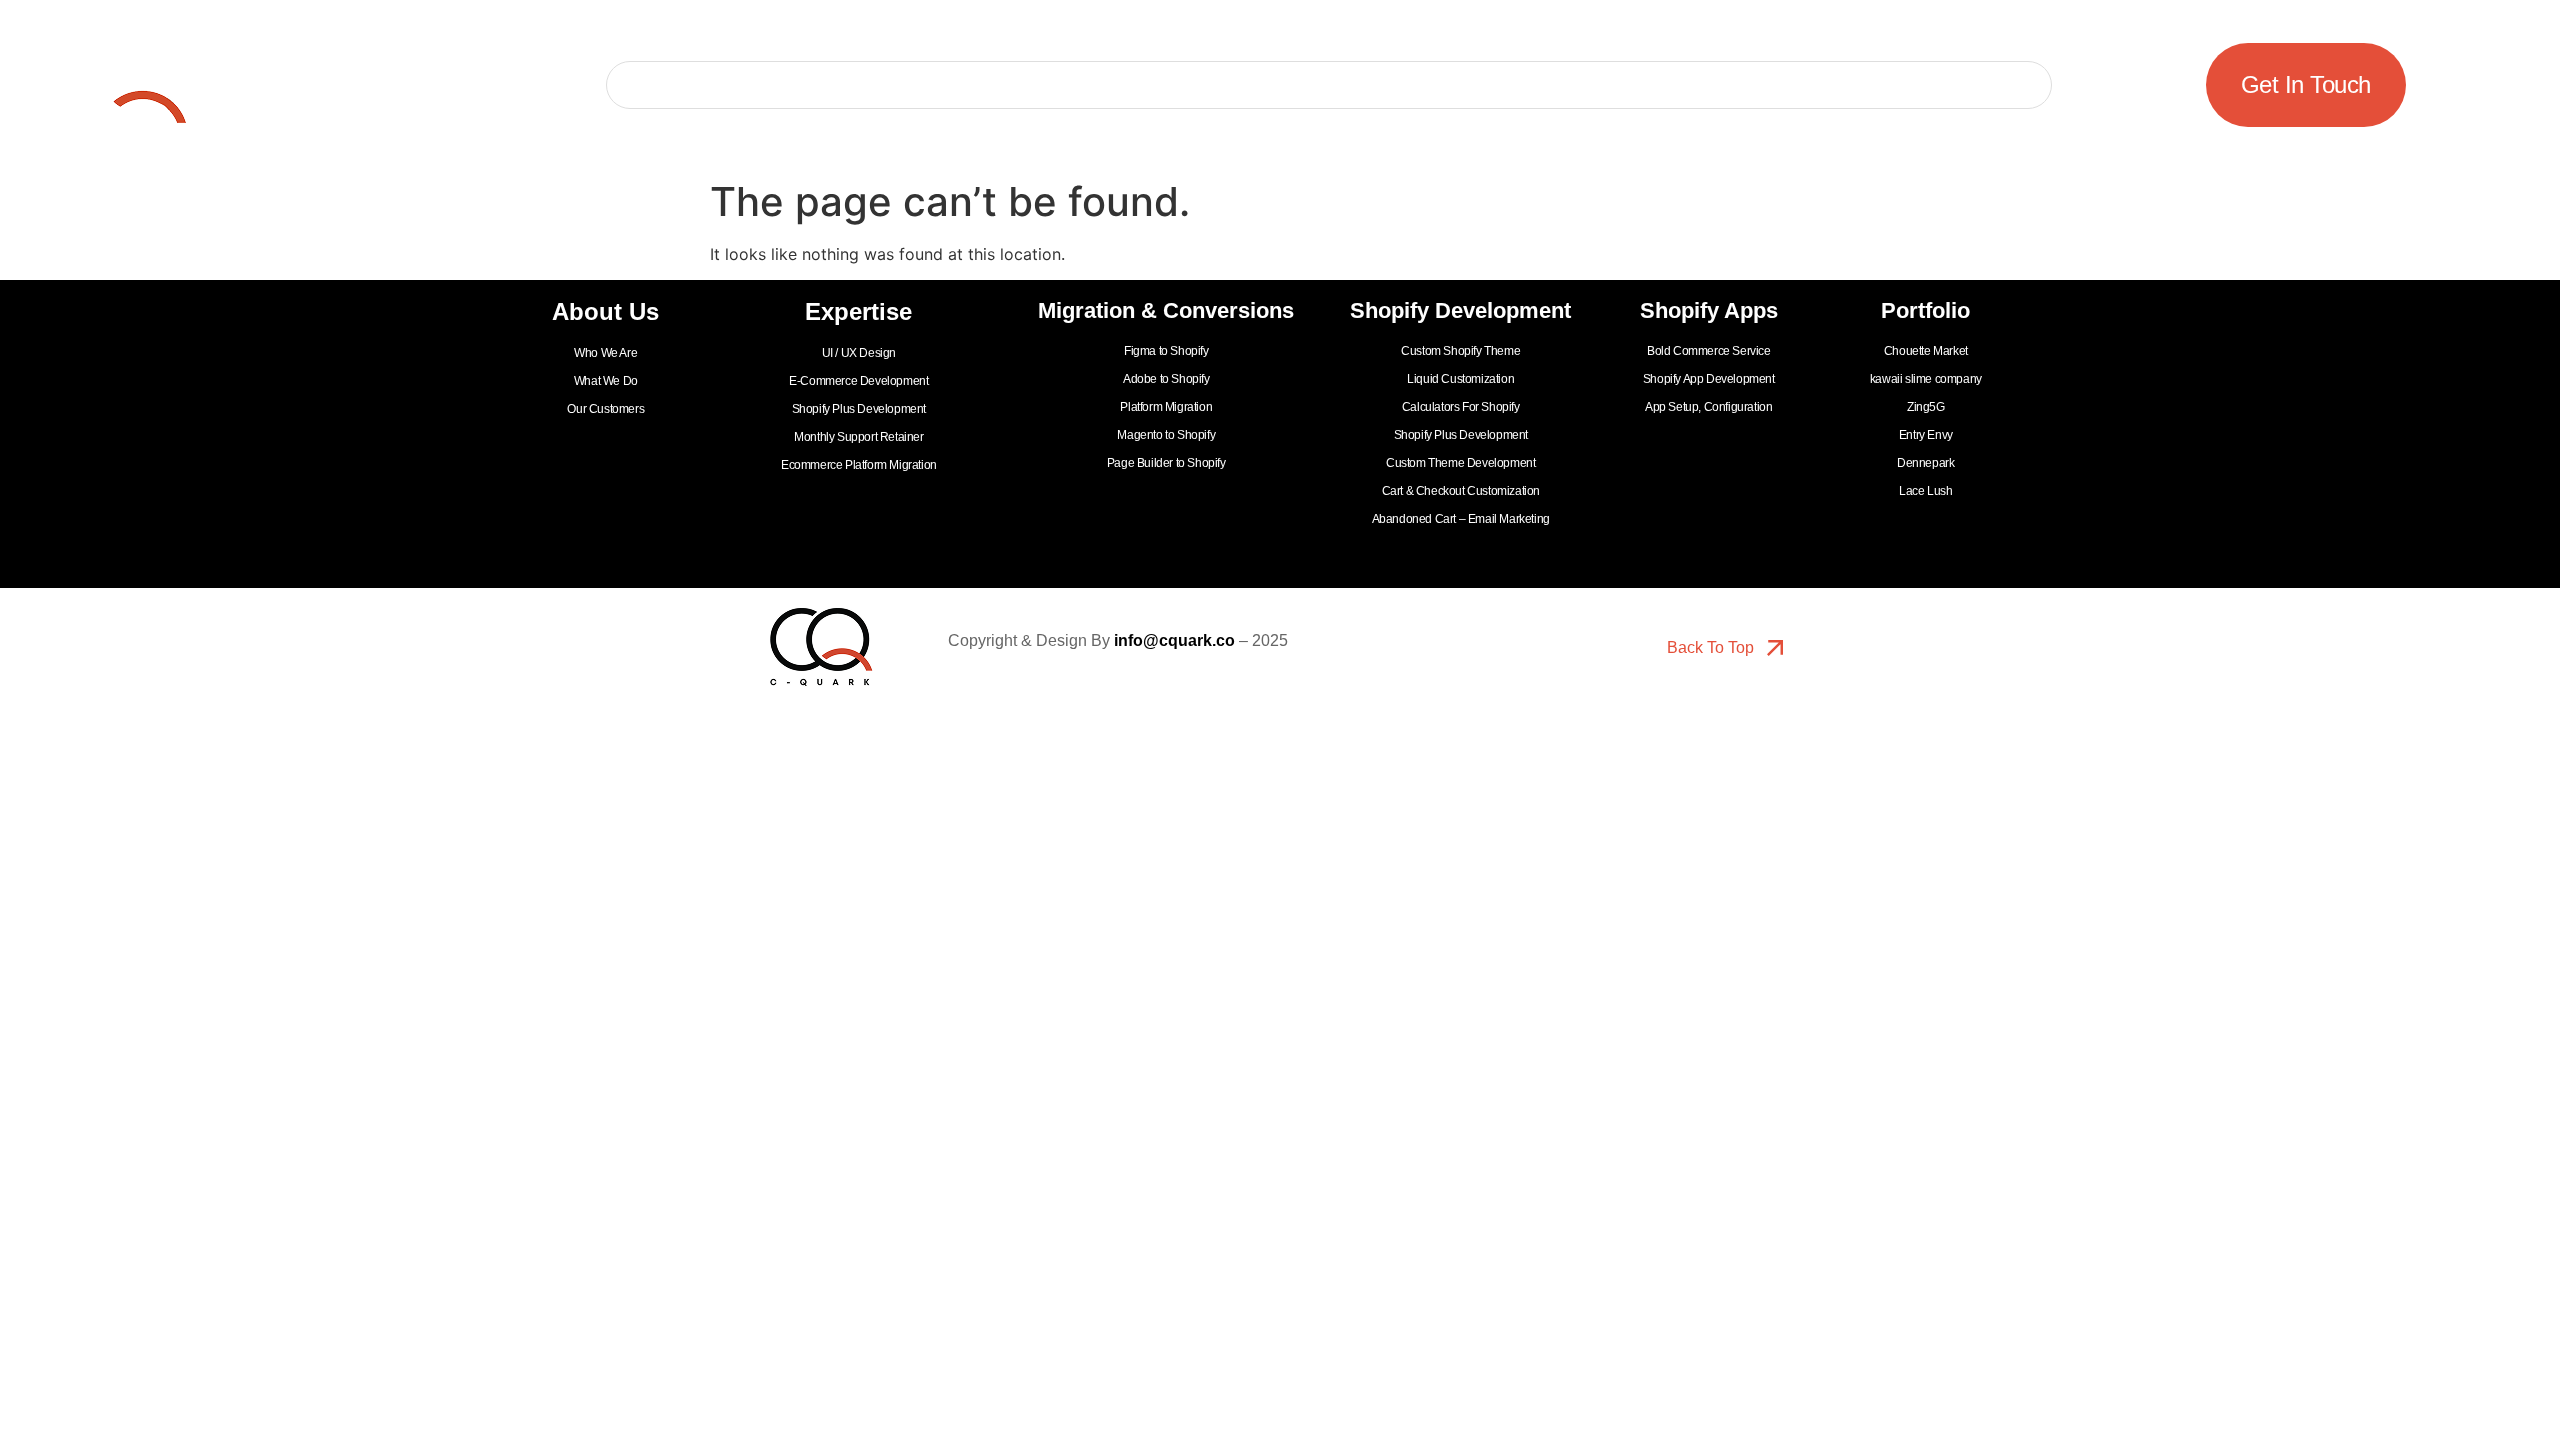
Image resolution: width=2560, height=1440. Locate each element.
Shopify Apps (1796, 85)
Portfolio (810, 85)
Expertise (1080, 85)
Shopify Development (1573, 85)
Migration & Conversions (1300, 85)
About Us (928, 85)
